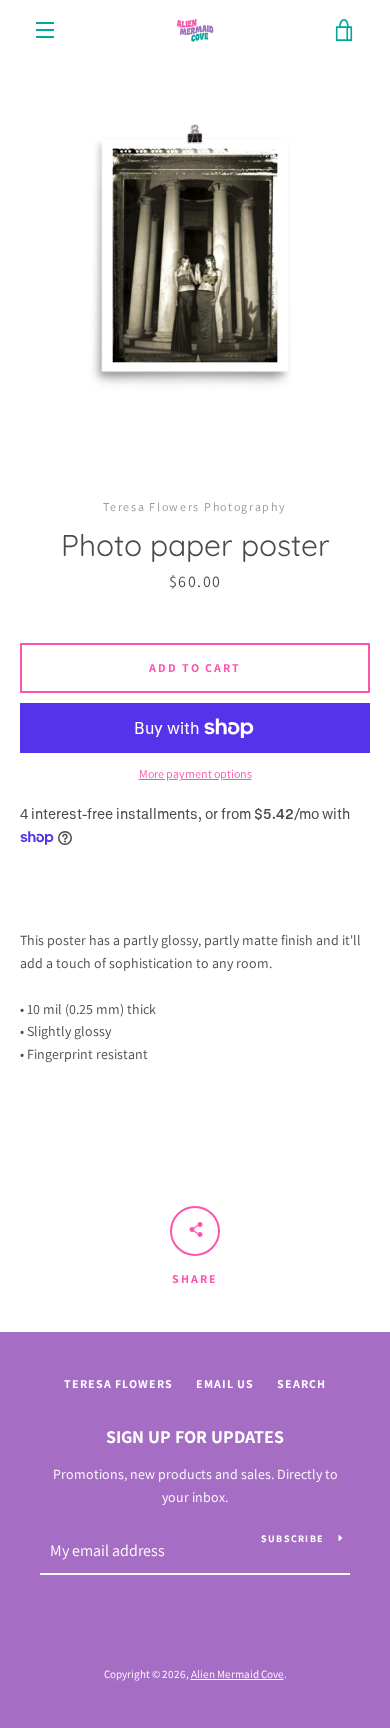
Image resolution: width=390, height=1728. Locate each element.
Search (301, 1383)
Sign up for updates (195, 1436)
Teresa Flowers (118, 1383)
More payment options (195, 773)
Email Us (225, 1383)
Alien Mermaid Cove (237, 1674)
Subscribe (292, 1538)
